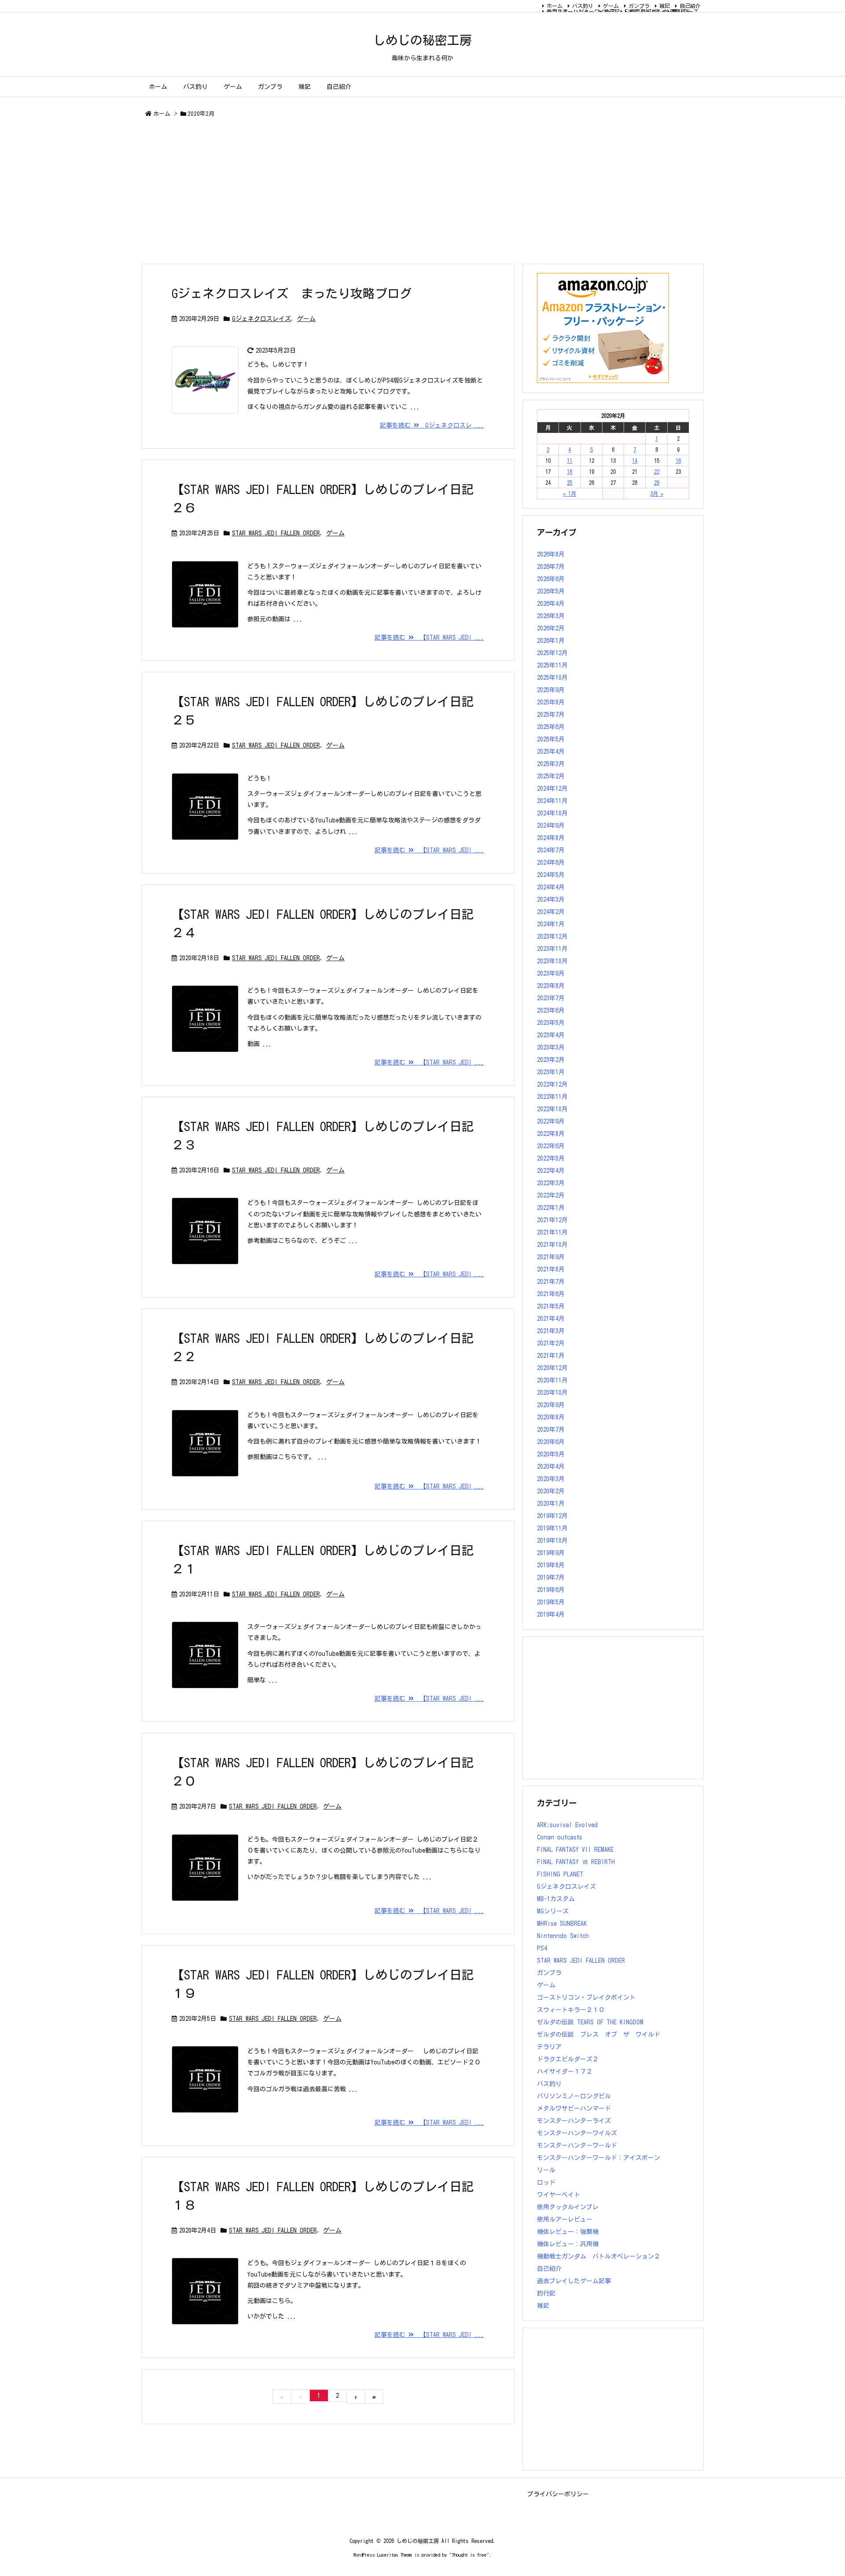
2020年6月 (551, 1442)
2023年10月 (552, 961)
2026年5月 (551, 591)
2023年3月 (551, 1047)
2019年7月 (551, 1577)
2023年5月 (551, 1023)
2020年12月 (552, 1368)
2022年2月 (551, 1195)
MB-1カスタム (556, 1899)
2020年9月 (551, 1405)
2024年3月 (551, 899)
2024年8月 (551, 838)
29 (657, 483)
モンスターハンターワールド (577, 2145)
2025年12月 (552, 653)
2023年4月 (551, 1035)
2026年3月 (551, 616)
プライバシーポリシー (558, 2494)
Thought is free (469, 2555)
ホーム (555, 6)
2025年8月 (551, 702)
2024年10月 (552, 813)
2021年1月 (551, 1356)
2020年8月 (551, 1417)
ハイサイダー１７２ (565, 2071)
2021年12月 (552, 1220)
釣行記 (546, 2293)
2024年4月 (551, 887)
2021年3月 (551, 1331)
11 (569, 461)
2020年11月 (552, 1380)
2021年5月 (551, 1306)
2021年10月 (552, 1245)
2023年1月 (551, 1072)
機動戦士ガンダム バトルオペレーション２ (599, 2256)
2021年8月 (551, 1269)
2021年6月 (551, 1294)
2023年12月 (552, 936)
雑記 (665, 6)
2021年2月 (551, 1343)
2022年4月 (551, 1171)
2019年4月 (551, 1614)
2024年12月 (552, 789)
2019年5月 (551, 1602)
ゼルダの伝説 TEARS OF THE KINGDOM (590, 2022)
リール (546, 2170)
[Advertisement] (405, 192)
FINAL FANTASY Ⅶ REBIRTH (657, 11)
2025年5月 (551, 739)
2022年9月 (551, 1121)
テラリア (549, 2047)
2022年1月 (551, 1208)
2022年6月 (551, 1146)
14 (635, 461)
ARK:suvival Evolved (567, 1825)
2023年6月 (551, 1010)
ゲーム (611, 6)
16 (678, 461)
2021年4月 (551, 1319)
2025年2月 (551, 776)
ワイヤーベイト (558, 2195)
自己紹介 (690, 6)
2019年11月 (552, 1528)
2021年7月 (551, 1282)
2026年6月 (551, 579)
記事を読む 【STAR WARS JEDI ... (429, 638)
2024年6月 (551, 862)
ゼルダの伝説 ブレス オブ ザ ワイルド (599, 2034)
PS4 (542, 1948)
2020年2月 (551, 1491)
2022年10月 (552, 1109)
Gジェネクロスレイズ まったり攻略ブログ (292, 293)
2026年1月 (551, 641)
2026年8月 (551, 554)
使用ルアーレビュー (565, 2219)
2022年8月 (551, 1134)
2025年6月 (551, 727)
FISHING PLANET (560, 1874)
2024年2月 (551, 912)
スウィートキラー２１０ (571, 2010)
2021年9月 (551, 1257)
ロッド (546, 2182)
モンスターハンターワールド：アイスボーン (599, 2158)
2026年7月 (551, 567)
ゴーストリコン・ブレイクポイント (586, 1997)
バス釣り (583, 6)
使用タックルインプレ (568, 2207)
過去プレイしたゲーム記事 (574, 2281)
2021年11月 (552, 1232)
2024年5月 (551, 875)
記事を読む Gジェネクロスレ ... (432, 425)
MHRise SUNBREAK (562, 1924)
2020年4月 (551, 1467)
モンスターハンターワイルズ (581, 11)
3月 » (657, 494)
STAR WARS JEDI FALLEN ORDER (276, 533)
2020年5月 (551, 1454)
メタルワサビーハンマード (574, 2108)
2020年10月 (552, 1393)
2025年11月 (552, 665)
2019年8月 (551, 1565)
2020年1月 (551, 1504)
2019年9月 (551, 1553)
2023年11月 (552, 949)
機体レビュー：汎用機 (568, 2244)
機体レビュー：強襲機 (568, 2232)
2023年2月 (551, 1060)
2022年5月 (551, 1158)
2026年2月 (551, 628)
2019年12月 (552, 1516)
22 (657, 472)
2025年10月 (552, 678)
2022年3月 (551, 1183)
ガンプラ (639, 6)
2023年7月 (551, 998)
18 (569, 472)
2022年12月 (552, 1084)
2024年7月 (551, 850)
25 (569, 483)
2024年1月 (551, 924)
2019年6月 (551, 1590)
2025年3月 (551, 764)
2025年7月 (551, 715)
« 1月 (569, 494)
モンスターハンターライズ (574, 2121)
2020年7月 (551, 1430)
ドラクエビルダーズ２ (568, 2059)
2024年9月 (551, 825)
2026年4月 (551, 604)
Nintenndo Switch (563, 1936)
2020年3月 (551, 1479)
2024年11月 (552, 801)
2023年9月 (551, 973)
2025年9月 (551, 690)
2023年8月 (551, 986)
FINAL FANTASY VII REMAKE (575, 1850)
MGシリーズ (685, 11)
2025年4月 (551, 752)
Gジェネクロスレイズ (261, 319)
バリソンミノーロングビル (574, 2096)
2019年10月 (552, 1540)
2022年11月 (552, 1097)
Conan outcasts (560, 1837)
